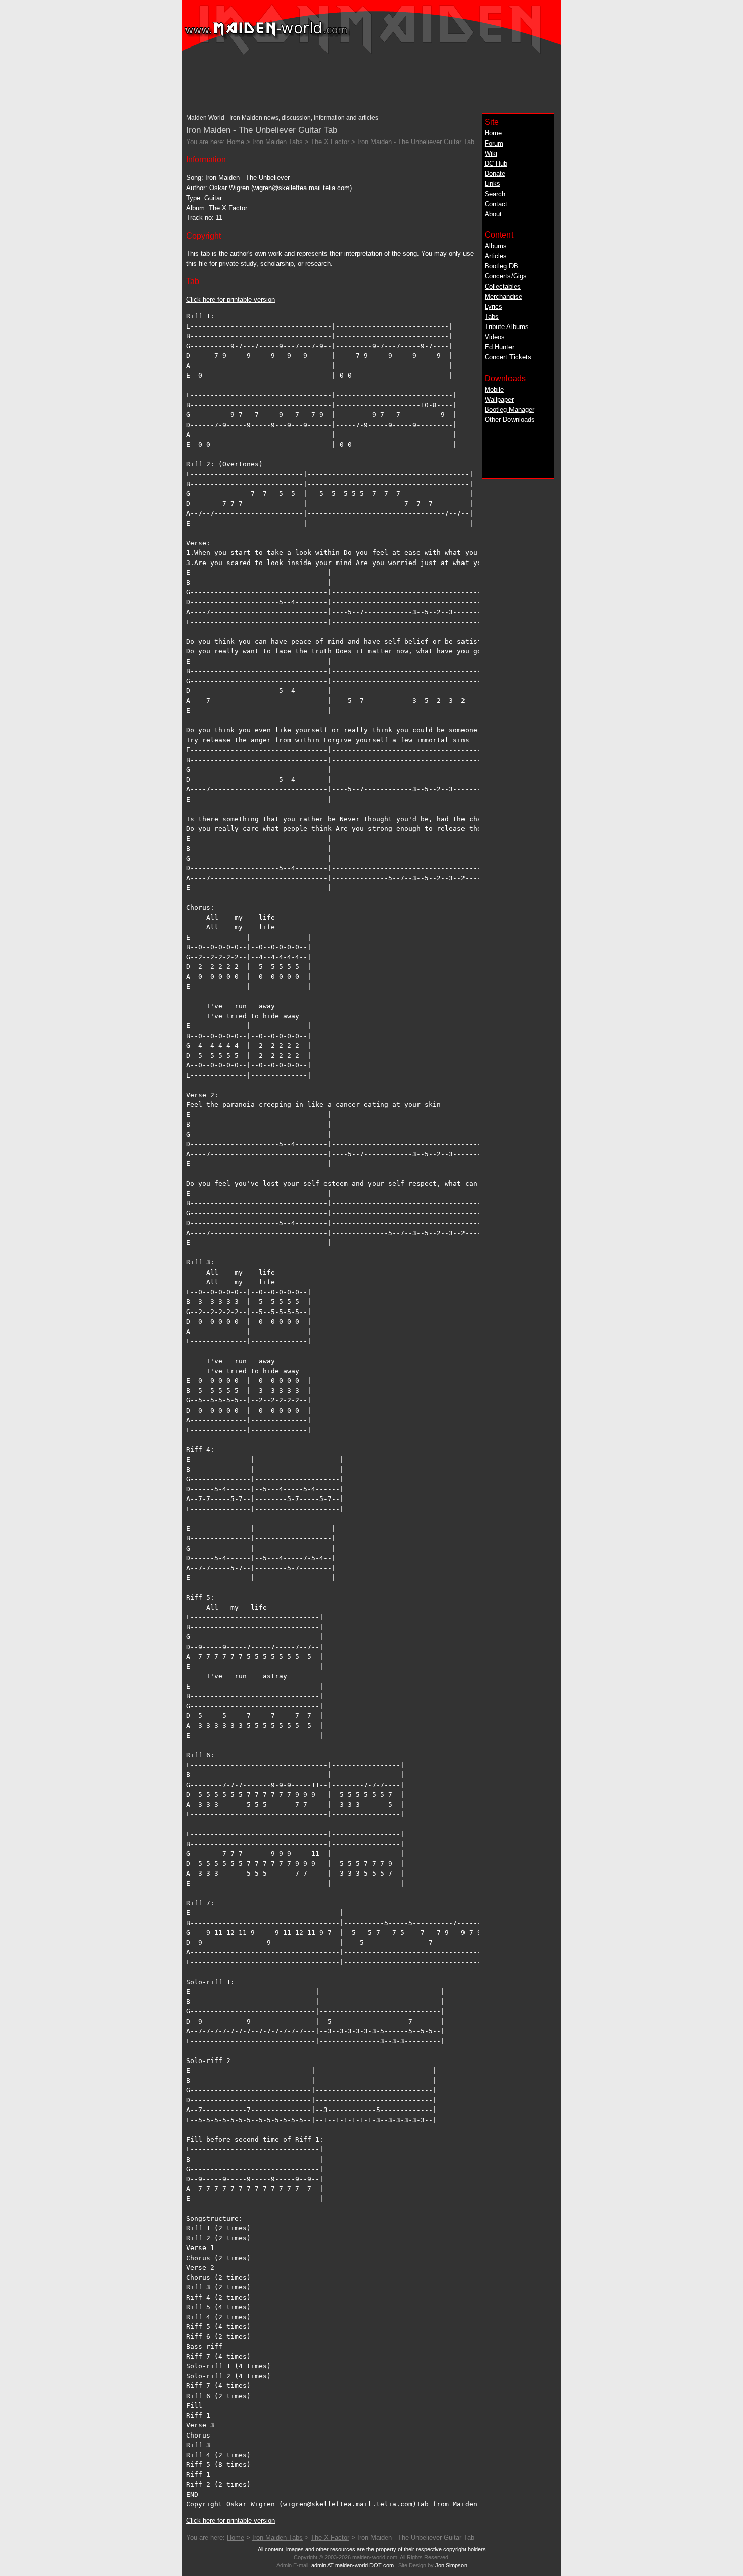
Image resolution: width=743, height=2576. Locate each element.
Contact (496, 204)
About (493, 214)
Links (493, 184)
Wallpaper (499, 400)
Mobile (494, 389)
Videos (495, 337)
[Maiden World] (371, 53)
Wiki (491, 153)
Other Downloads (510, 420)
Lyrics (494, 307)
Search (495, 194)
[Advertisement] (371, 81)
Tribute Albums (507, 327)
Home (493, 133)
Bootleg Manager (509, 410)
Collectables (503, 286)
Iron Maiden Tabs (277, 142)
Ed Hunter (499, 347)
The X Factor (330, 142)
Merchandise (503, 296)
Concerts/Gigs (506, 276)
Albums (496, 246)
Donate (495, 174)
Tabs (492, 317)
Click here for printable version (230, 299)
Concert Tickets (508, 357)
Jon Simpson (451, 2565)
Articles (496, 256)
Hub (496, 163)
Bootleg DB (501, 266)
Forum (494, 143)
